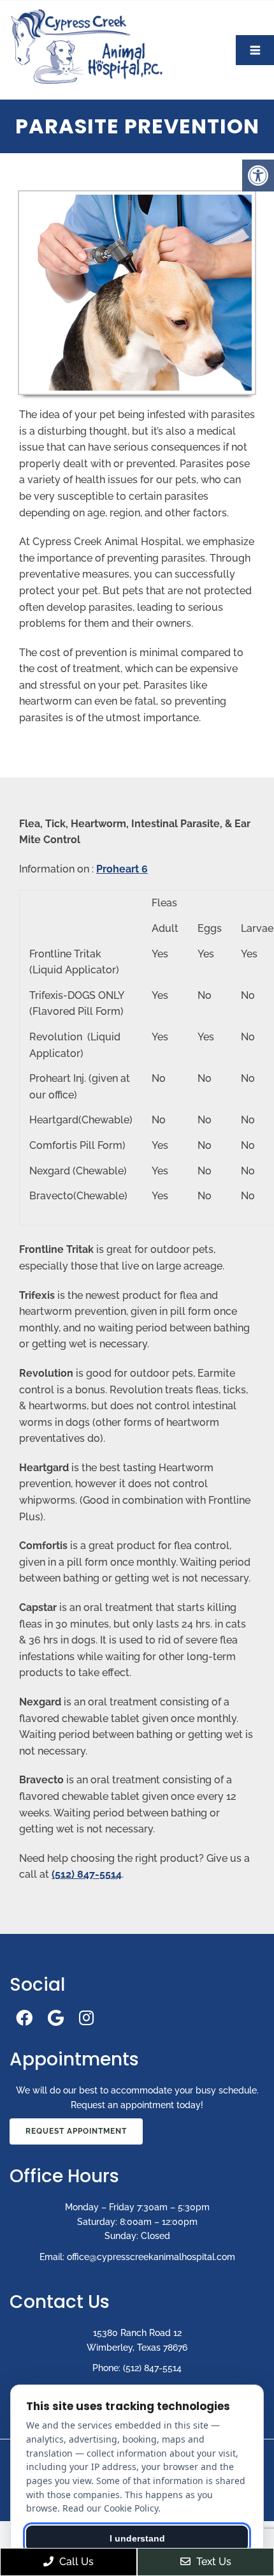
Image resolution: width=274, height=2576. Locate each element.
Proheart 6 (122, 869)
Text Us (213, 2562)
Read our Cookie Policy (110, 2508)
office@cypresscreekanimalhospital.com (151, 2257)
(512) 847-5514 (87, 1874)
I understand (137, 2538)
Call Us (75, 2562)
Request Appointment (76, 2131)
